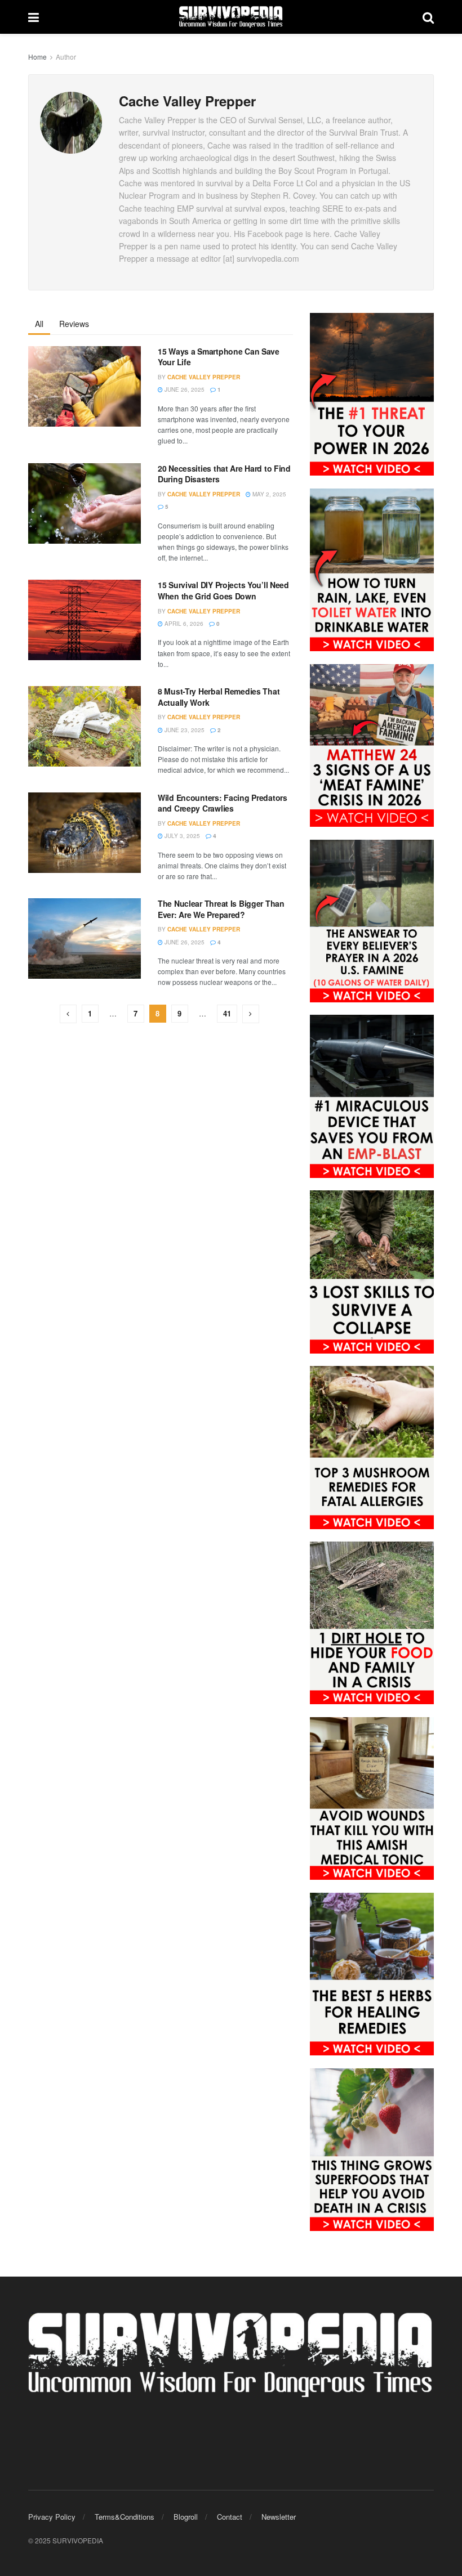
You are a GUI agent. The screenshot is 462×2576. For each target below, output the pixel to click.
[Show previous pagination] (68, 1014)
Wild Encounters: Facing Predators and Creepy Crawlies (223, 803)
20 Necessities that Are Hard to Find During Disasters (224, 474)
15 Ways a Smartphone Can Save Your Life (219, 357)
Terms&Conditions (125, 2517)
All (39, 324)
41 (227, 1013)
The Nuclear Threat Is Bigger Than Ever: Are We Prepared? (221, 909)
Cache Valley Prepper (204, 377)
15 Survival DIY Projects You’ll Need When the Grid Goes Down (223, 590)
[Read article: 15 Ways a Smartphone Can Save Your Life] (85, 386)
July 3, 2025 (181, 836)
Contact (230, 2517)
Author (66, 57)
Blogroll (186, 2517)
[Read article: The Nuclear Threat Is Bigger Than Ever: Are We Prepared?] (85, 938)
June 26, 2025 (184, 389)
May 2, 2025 (268, 494)
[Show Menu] (34, 17)
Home (37, 57)
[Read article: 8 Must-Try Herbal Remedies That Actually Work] (85, 726)
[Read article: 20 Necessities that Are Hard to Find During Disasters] (85, 503)
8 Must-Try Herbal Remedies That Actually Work (219, 697)
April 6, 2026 (183, 624)
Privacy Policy (52, 2517)
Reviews (74, 324)
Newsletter (279, 2517)
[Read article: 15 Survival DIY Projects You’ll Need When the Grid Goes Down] (85, 620)
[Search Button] (428, 17)
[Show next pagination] (251, 1014)
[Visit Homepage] (231, 17)
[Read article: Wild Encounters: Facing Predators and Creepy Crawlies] (85, 833)
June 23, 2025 (184, 730)
